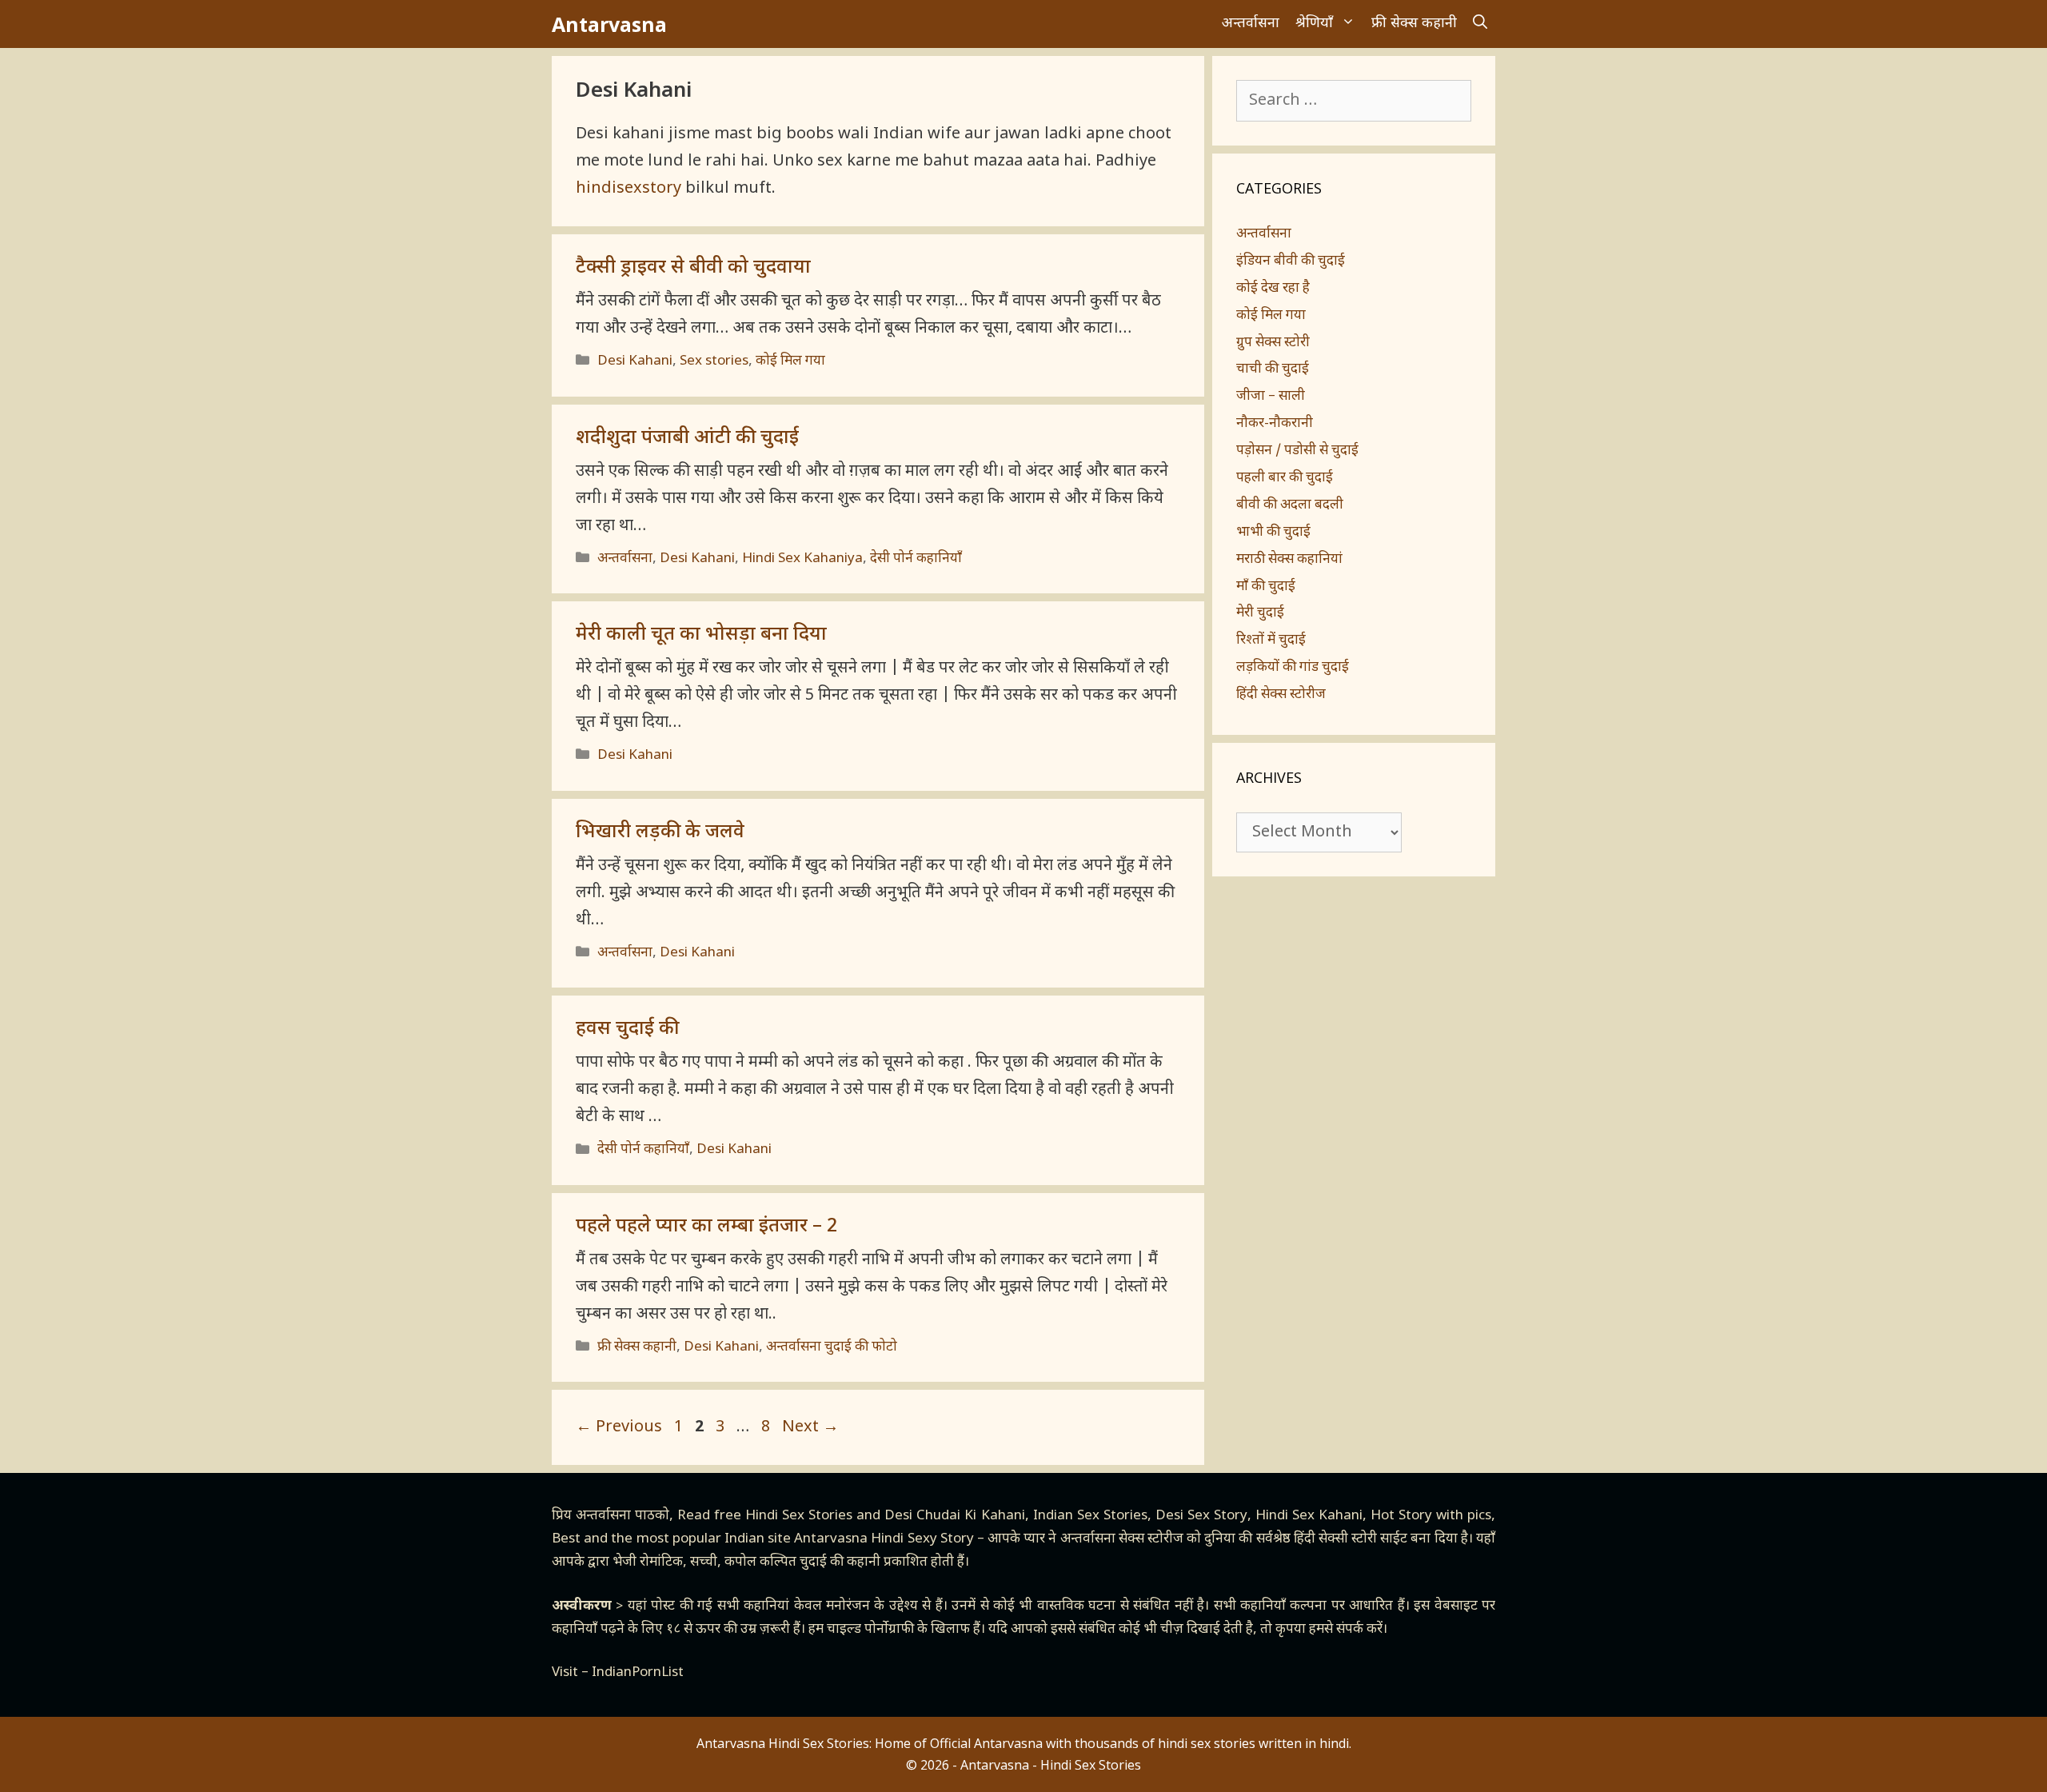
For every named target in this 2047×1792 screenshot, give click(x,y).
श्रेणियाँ (1314, 24)
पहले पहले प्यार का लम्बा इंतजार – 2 (706, 1227)
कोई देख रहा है (1273, 289)
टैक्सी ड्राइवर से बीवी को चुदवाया (693, 268)
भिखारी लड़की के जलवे (660, 832)
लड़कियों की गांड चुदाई (1293, 668)
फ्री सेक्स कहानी (1414, 24)
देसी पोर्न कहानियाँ (916, 559)
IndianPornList (638, 1673)
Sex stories (714, 361)
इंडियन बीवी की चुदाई (1291, 261)
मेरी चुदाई (1260, 613)
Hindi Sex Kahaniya (802, 559)
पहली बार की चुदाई (1285, 478)
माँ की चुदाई (1266, 587)
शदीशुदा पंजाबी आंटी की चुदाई (687, 438)
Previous (619, 1427)
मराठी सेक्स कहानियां (1289, 560)
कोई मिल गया (790, 361)
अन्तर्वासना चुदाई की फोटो (832, 1347)
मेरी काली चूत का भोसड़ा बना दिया (701, 635)
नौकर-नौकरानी (1275, 424)
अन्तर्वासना (1251, 24)
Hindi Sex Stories (799, 1516)
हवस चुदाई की (627, 1029)
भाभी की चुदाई (1273, 533)
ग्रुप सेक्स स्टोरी (1273, 343)
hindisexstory (628, 189)
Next (810, 1427)
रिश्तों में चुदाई (1271, 641)
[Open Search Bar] (1480, 24)
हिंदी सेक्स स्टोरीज (1281, 695)
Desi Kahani (635, 361)
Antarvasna (609, 24)
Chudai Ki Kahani (970, 1516)
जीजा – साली (1271, 397)
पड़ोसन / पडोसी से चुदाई (1297, 451)
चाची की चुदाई (1273, 369)
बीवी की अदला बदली (1290, 505)
